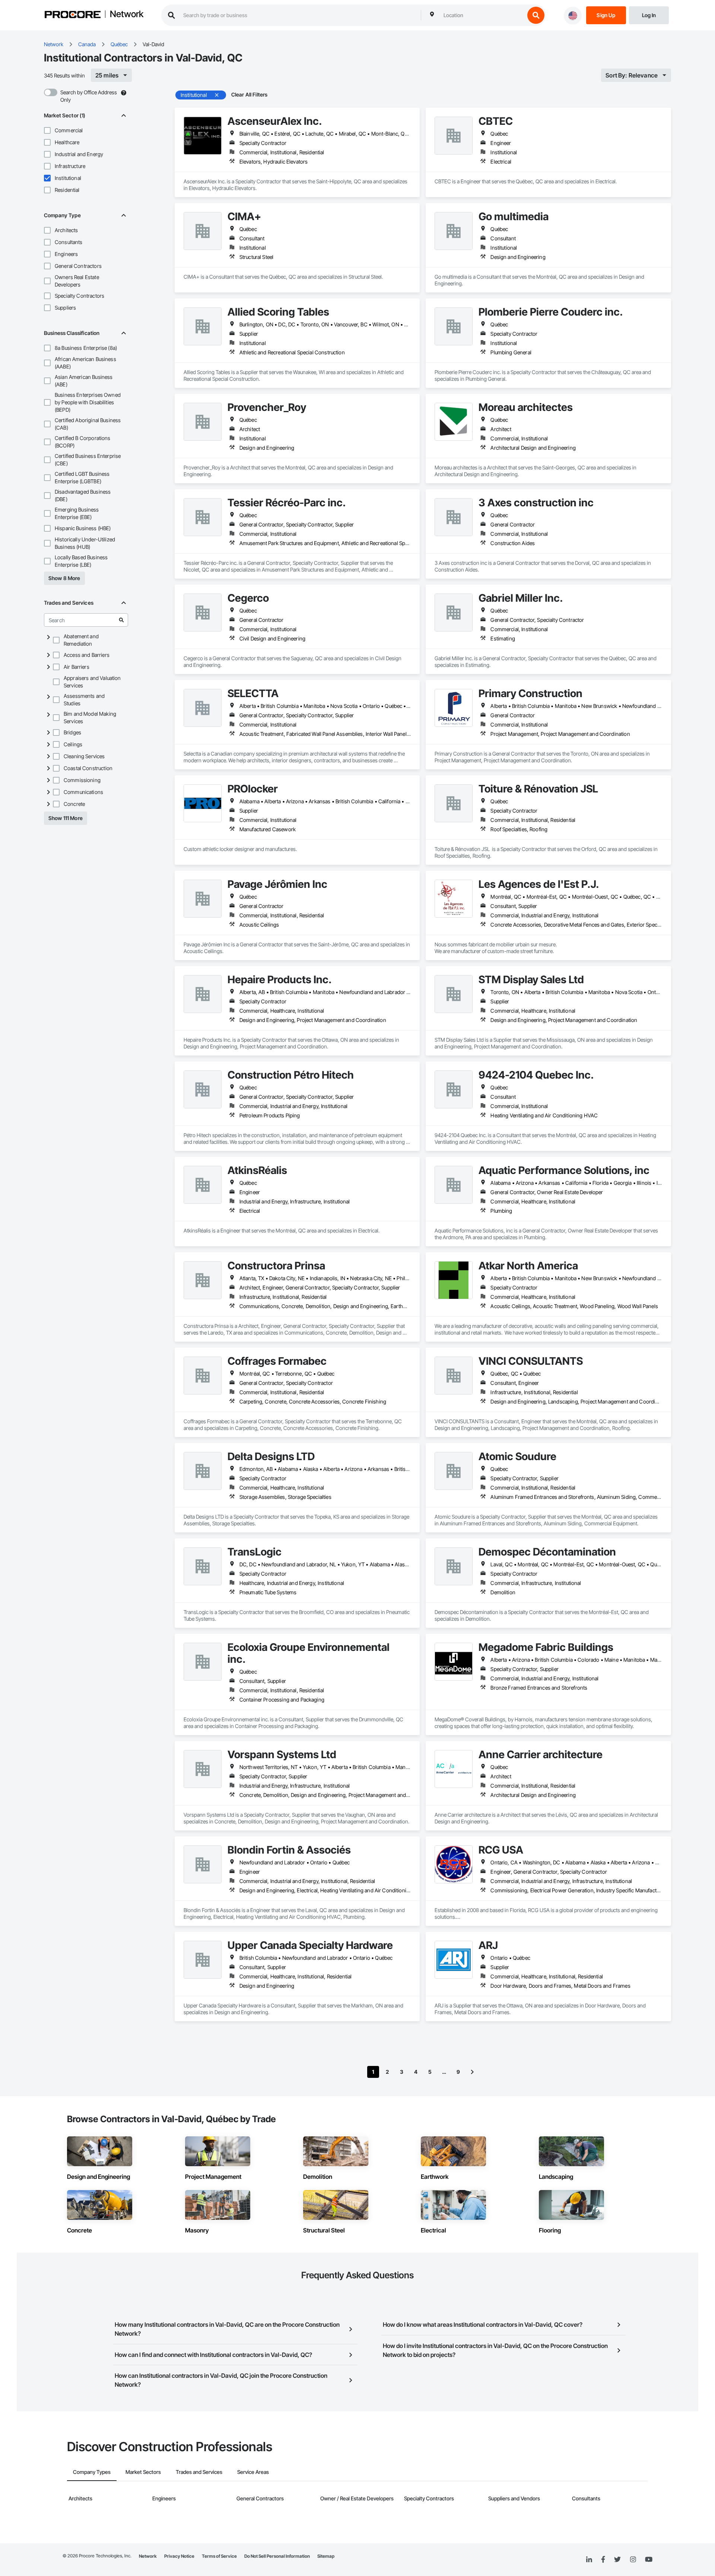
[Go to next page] (472, 2072)
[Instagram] (633, 2560)
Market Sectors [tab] (143, 2472)
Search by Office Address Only (89, 96)
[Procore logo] (73, 15)
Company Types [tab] (92, 2472)
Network (127, 15)
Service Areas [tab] (253, 2472)
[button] (47, 130)
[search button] (536, 15)
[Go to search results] (121, 620)
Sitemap (326, 2556)
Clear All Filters (250, 94)
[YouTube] (649, 2560)
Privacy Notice (179, 2556)
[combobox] (482, 15)
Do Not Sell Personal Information (277, 2556)
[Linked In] (589, 2560)
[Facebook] (603, 2560)
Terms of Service (219, 2556)
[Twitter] (617, 2560)
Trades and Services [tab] (199, 2472)
